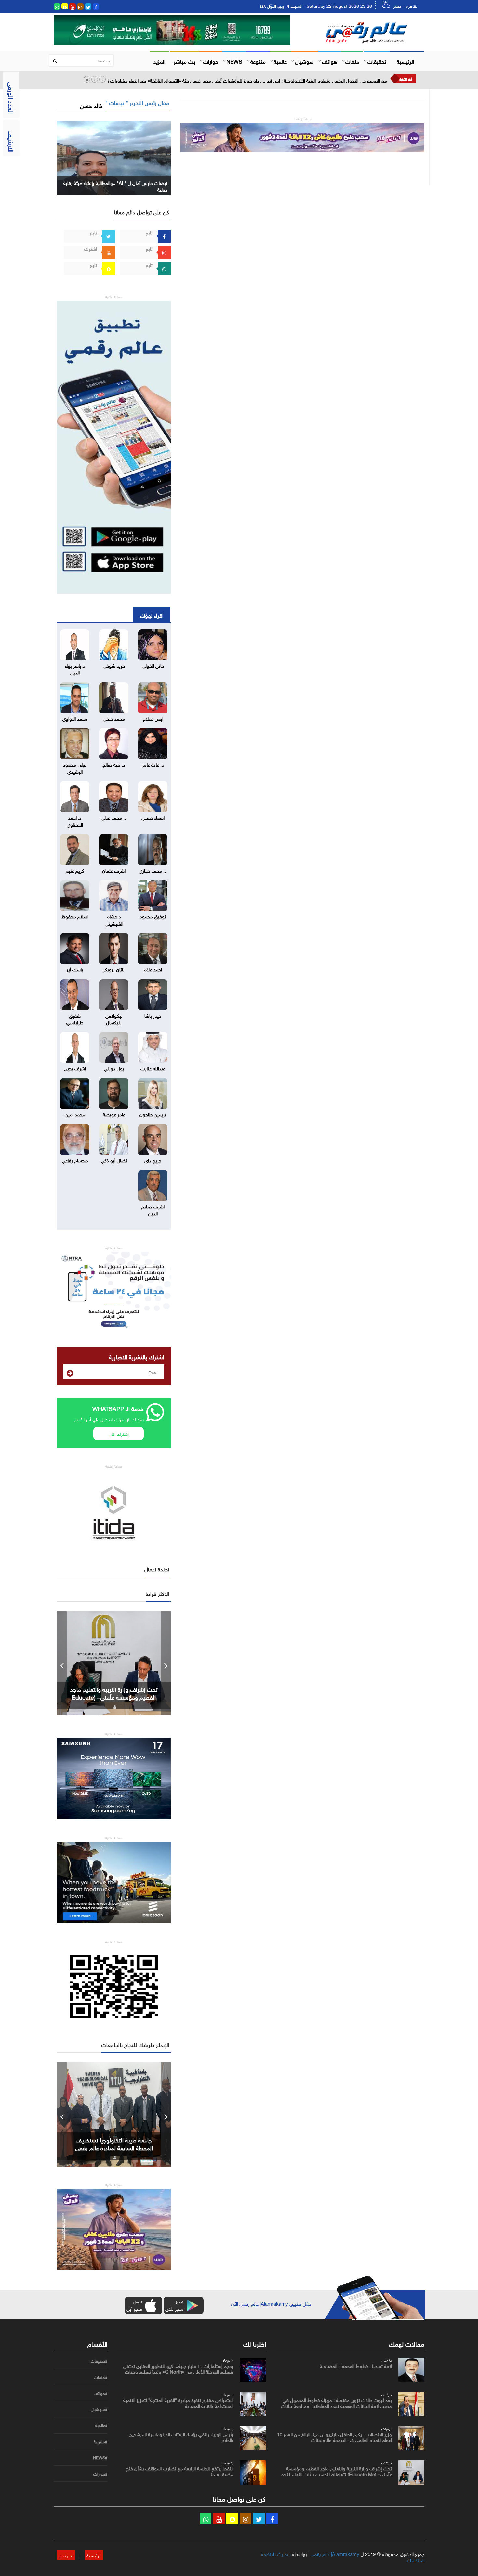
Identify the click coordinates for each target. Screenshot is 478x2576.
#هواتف (100, 2393)
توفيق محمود (153, 916)
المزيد (159, 61)
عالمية (280, 61)
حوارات (211, 61)
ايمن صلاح (153, 718)
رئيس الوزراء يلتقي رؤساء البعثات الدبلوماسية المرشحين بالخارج (181, 2436)
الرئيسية (405, 61)
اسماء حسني (153, 817)
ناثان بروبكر (114, 969)
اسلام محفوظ (75, 916)
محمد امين (75, 1114)
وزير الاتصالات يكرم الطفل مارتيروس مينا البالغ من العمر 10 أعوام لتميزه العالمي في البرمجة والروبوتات (334, 2436)
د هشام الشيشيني (114, 919)
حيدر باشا (153, 1015)
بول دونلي (114, 1068)
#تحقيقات (99, 2361)
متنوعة (258, 61)
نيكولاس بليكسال (114, 1018)
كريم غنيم (75, 870)
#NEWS (100, 2458)
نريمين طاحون (153, 1114)
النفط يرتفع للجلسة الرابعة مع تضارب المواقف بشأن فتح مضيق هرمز (180, 2471)
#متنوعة (100, 2442)
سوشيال (304, 61)
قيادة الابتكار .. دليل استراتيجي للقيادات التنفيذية (114, 1693)
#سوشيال (99, 2409)
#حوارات (100, 2474)
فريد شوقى (114, 665)
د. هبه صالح (114, 764)
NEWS (234, 61)
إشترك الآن (119, 1433)
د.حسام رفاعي (75, 1160)
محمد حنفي (114, 718)
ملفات (352, 61)
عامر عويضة (114, 1114)
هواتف (330, 61)
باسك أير (75, 969)
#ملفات (101, 2377)
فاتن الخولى (153, 665)
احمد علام (153, 969)
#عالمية (101, 2425)
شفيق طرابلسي (75, 1018)
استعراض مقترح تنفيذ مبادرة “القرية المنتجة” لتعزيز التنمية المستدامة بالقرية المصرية (178, 2402)
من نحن (66, 2555)
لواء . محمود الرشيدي (75, 767)
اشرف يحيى (75, 1068)
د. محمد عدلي (114, 817)
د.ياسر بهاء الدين (75, 668)
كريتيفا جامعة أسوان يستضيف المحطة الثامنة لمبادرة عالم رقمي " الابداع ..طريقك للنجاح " (114, 2147)
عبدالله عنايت (153, 1068)
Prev (62, 1663)
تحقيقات (377, 61)
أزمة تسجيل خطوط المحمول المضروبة (356, 2365)
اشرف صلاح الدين (153, 1209)
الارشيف (12, 141)
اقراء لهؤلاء (152, 615)
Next (166, 1663)
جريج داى (153, 1160)
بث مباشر (184, 61)
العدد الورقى (12, 98)
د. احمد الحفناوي (75, 820)
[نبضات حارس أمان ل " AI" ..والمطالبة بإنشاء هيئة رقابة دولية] (114, 157)
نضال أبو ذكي (114, 1160)
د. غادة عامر (153, 764)
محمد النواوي (75, 718)
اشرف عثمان (114, 870)
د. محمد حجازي (153, 870)
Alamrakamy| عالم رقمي (335, 2553)
